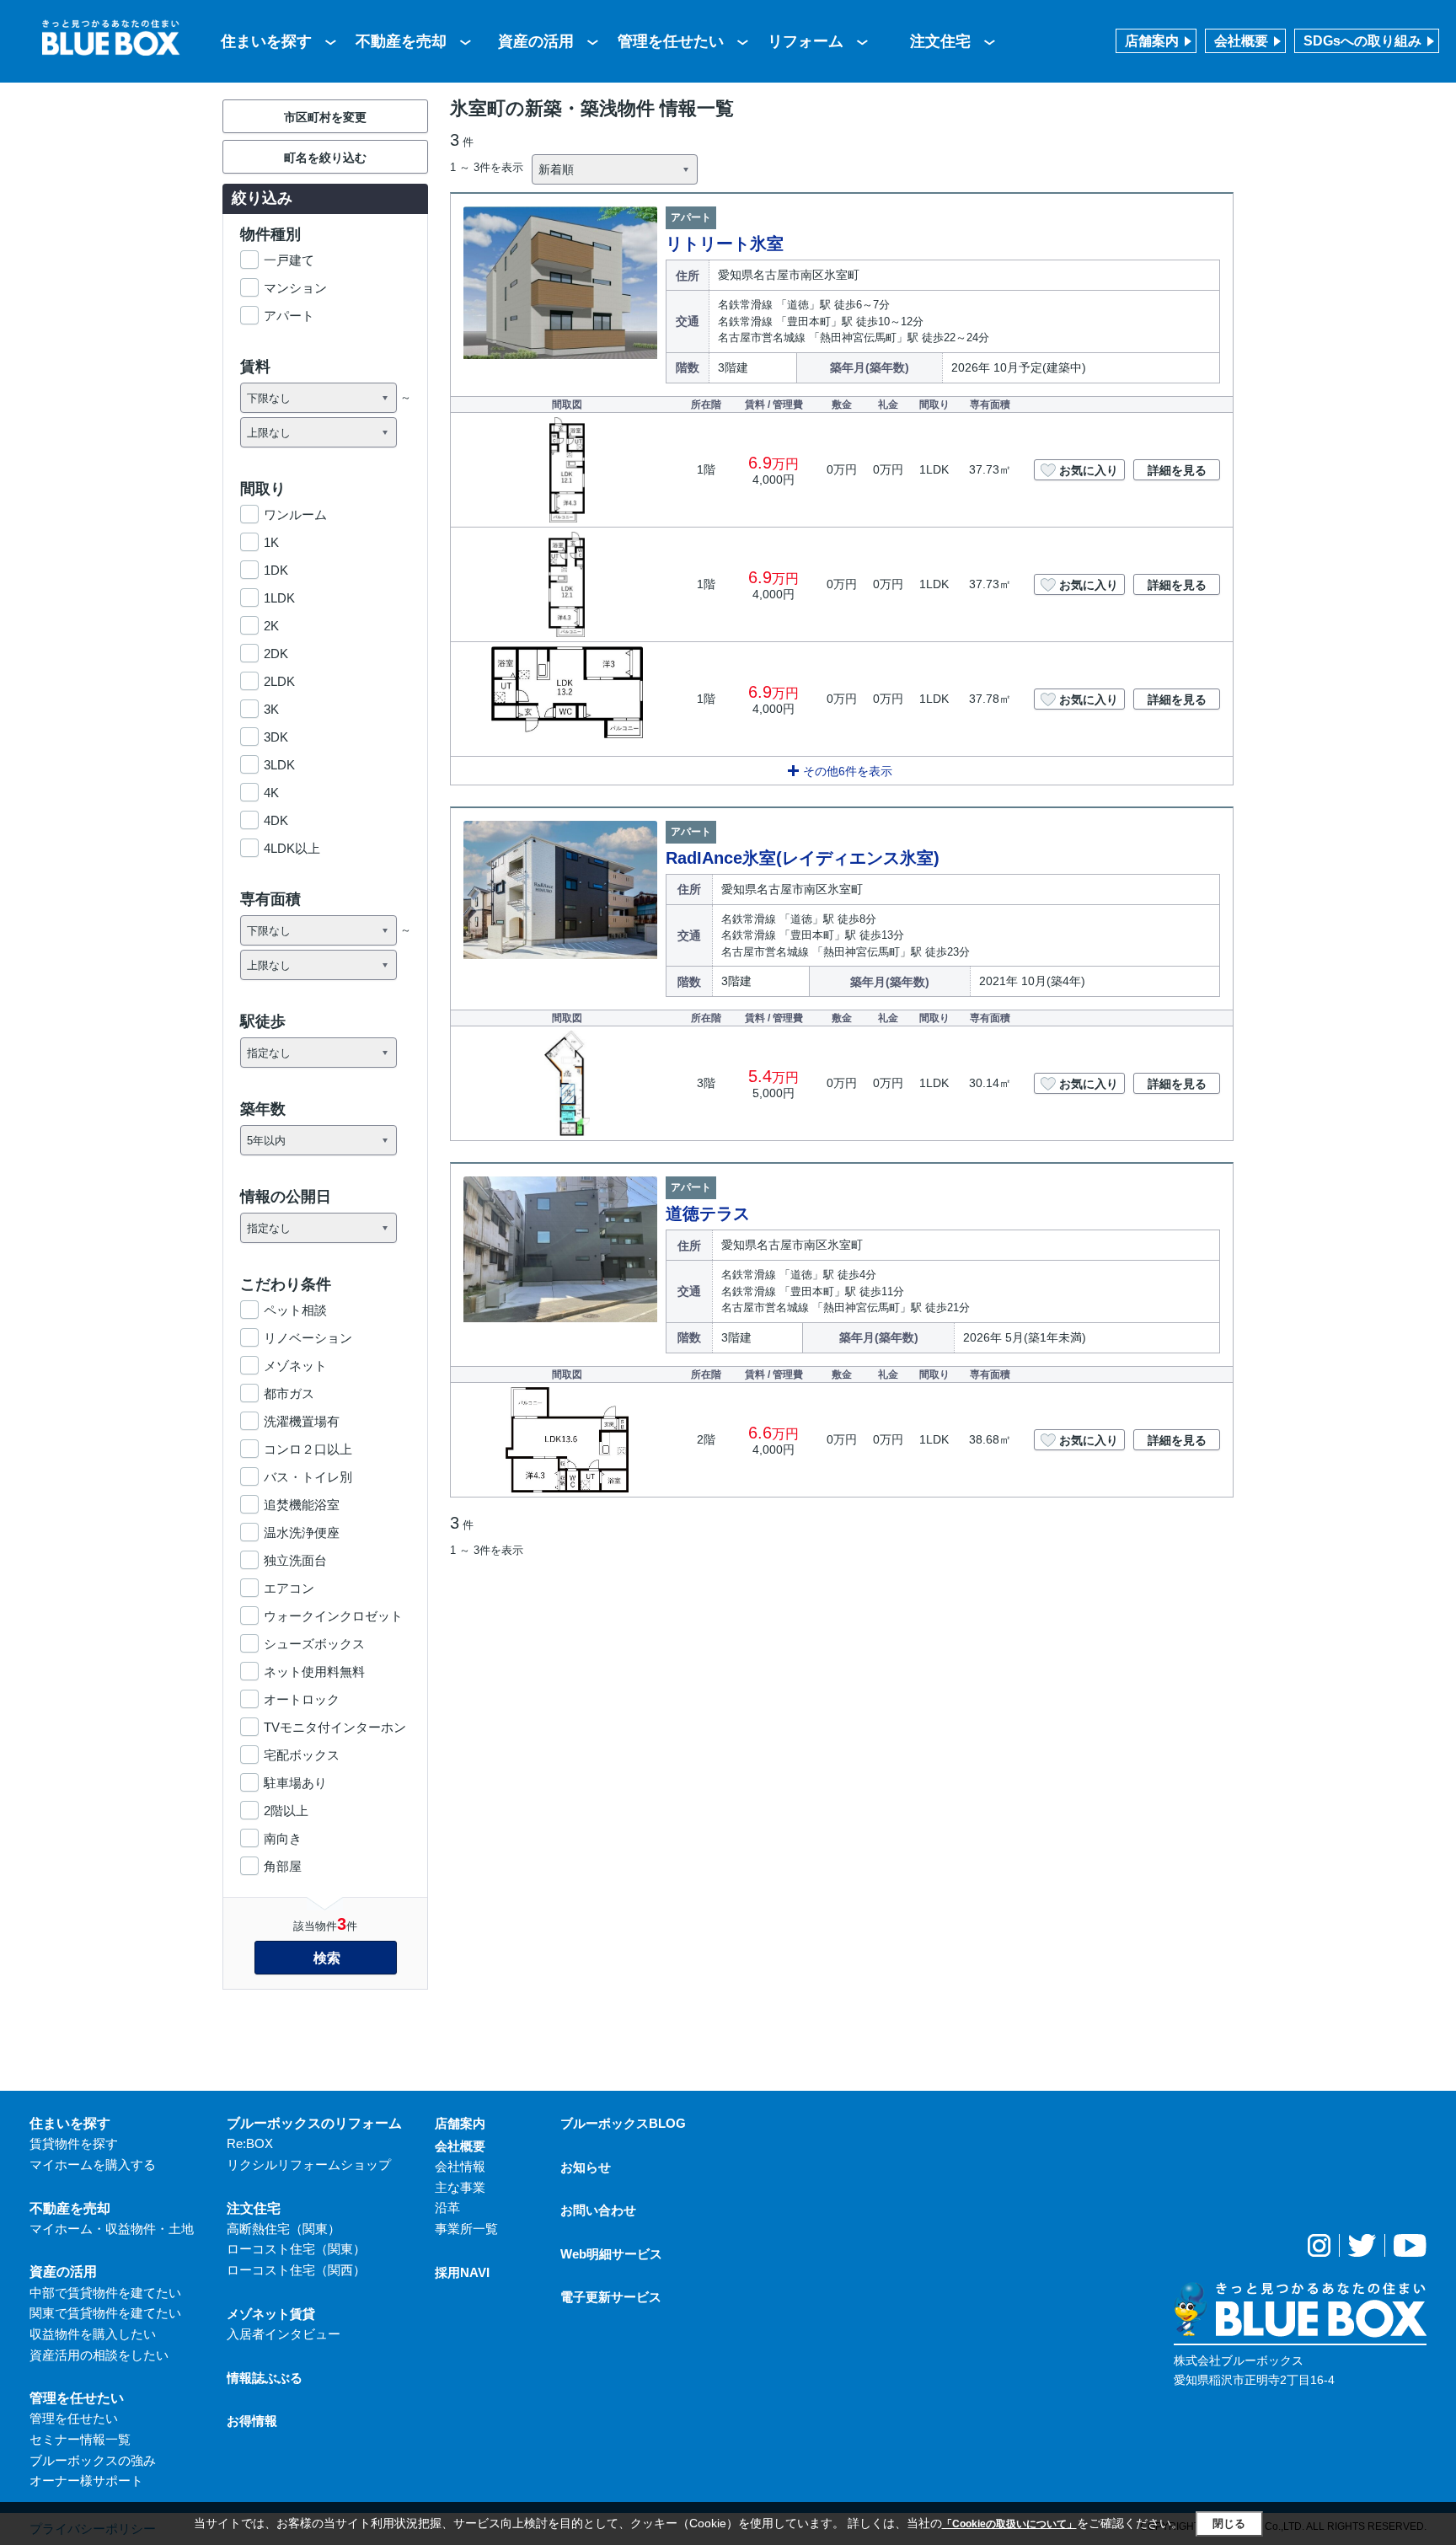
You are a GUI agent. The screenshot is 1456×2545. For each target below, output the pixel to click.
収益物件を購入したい (93, 2334)
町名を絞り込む (325, 158)
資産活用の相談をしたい (99, 2355)
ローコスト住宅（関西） (296, 2270)
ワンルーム (295, 514)
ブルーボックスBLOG (623, 2123)
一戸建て (289, 260)
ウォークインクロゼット (333, 1616)
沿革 (447, 2207)
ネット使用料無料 (314, 1672)
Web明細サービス (611, 2254)
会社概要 (1241, 41)
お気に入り (1089, 470)
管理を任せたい (671, 41)
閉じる (1229, 2524)
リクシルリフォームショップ (309, 2165)
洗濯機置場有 (302, 1421)
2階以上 (286, 1811)
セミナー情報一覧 (80, 2439)
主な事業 (460, 2187)
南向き (283, 1838)
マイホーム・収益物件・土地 (112, 2229)
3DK (276, 737)
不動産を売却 (401, 41)
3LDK (279, 765)
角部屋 (283, 1866)
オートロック (302, 1699)
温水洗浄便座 (302, 1532)
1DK (276, 570)
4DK (276, 820)
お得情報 (252, 2421)
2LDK (279, 681)
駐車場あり (295, 1783)
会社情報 (460, 2166)
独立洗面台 (295, 1560)
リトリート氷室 (725, 244)
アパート (289, 316)
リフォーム (806, 41)
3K (271, 709)
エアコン (289, 1588)
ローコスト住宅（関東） (296, 2249)
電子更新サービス (611, 2297)
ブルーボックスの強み (93, 2460)
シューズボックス (314, 1644)
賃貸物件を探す (74, 2143)
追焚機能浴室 (302, 1505)
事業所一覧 (466, 2229)
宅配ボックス (302, 1755)
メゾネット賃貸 (271, 2314)
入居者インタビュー (284, 2334)
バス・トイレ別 (308, 1477)
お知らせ (586, 2167)
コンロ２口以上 (308, 1449)
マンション (295, 288)
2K (271, 626)
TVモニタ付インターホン (335, 1727)
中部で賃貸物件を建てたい (105, 2293)
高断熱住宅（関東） (284, 2229)
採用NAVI (462, 2272)
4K (271, 793)
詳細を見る (1177, 470)
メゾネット (295, 1366)
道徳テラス (708, 1214)
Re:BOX (250, 2143)
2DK (276, 654)
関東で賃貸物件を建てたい (105, 2313)
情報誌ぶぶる (265, 2378)
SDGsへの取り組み (1362, 41)
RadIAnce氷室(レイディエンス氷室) (803, 858)
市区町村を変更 (325, 117)
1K (271, 542)
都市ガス (289, 1393)
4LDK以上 (292, 848)
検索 (327, 1958)
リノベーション (308, 1338)
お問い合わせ (598, 2210)
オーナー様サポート (86, 2481)
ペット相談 (295, 1310)
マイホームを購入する (93, 2165)
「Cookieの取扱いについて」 (1009, 2524)
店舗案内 (1152, 41)
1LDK (279, 598)
